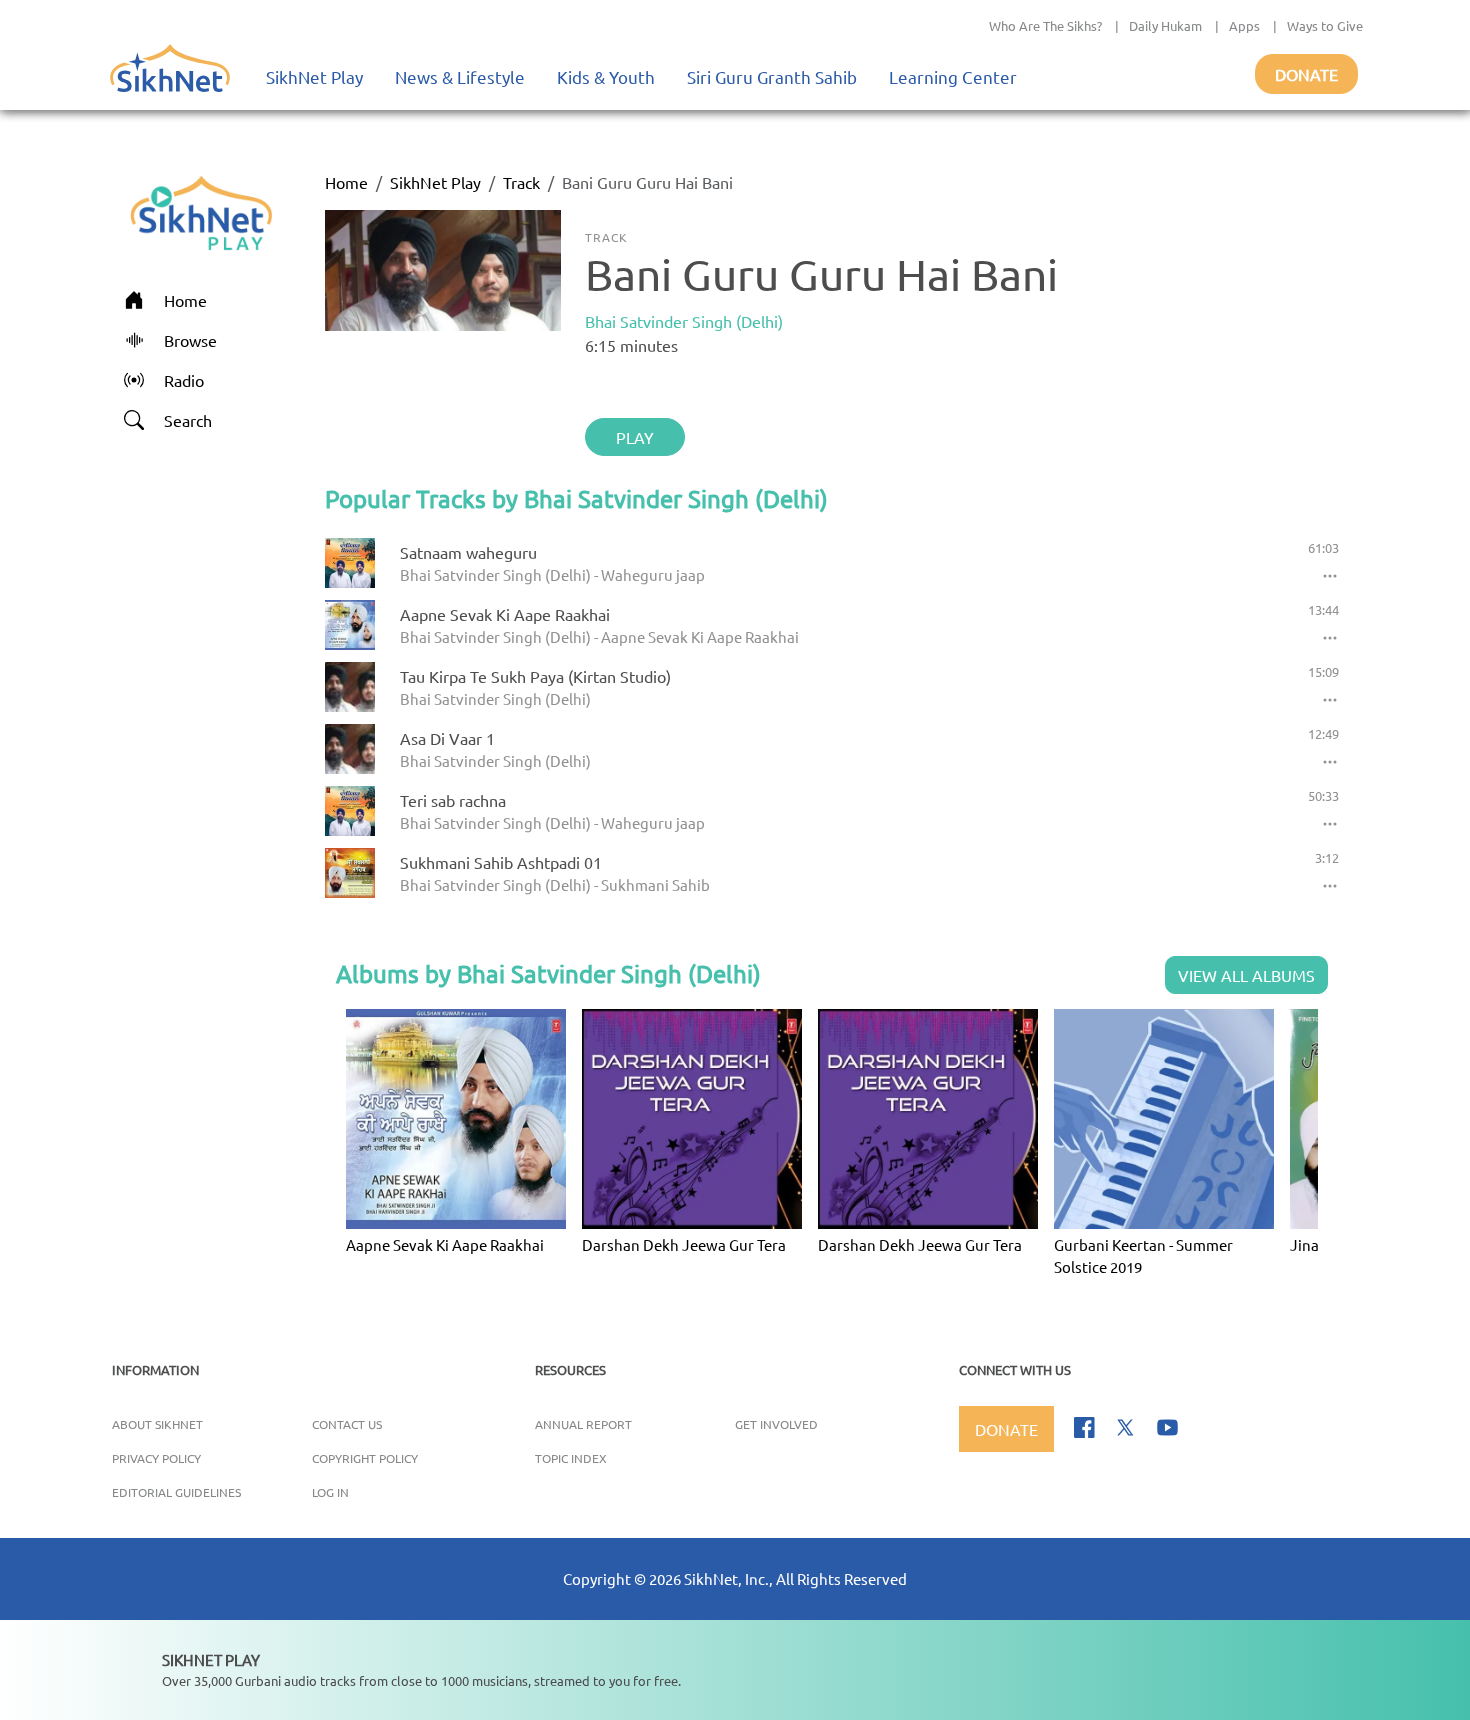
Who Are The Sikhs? (1045, 25)
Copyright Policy (365, 1458)
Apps (1244, 25)
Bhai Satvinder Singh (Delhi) (684, 321)
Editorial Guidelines (176, 1492)
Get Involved (776, 1424)
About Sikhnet (157, 1424)
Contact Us (347, 1424)
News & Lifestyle (460, 76)
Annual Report (583, 1424)
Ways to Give (1325, 25)
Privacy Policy (156, 1458)
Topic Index (571, 1458)
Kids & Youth (606, 76)
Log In (330, 1492)
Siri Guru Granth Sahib (772, 76)
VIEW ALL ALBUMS (1246, 975)
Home (346, 182)
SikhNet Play (314, 76)
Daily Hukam (1165, 25)
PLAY (635, 437)
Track (521, 182)
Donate (1306, 74)
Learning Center (953, 76)
